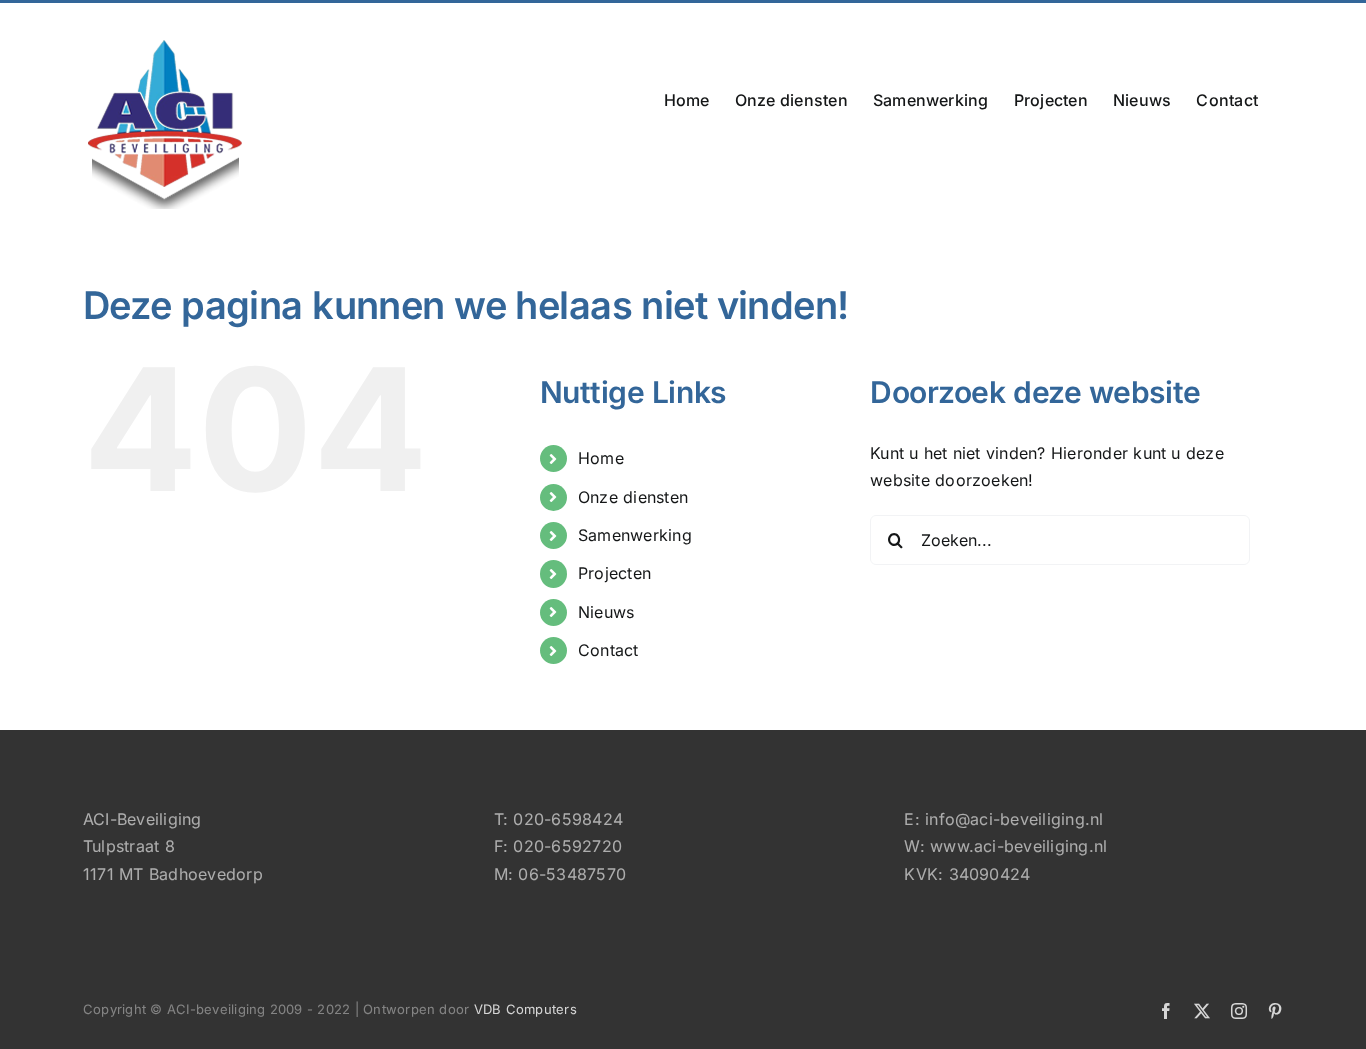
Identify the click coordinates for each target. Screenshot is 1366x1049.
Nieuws (606, 612)
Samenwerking (635, 535)
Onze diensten (633, 497)
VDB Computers (525, 1009)
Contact (608, 650)
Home (601, 458)
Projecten (614, 573)
